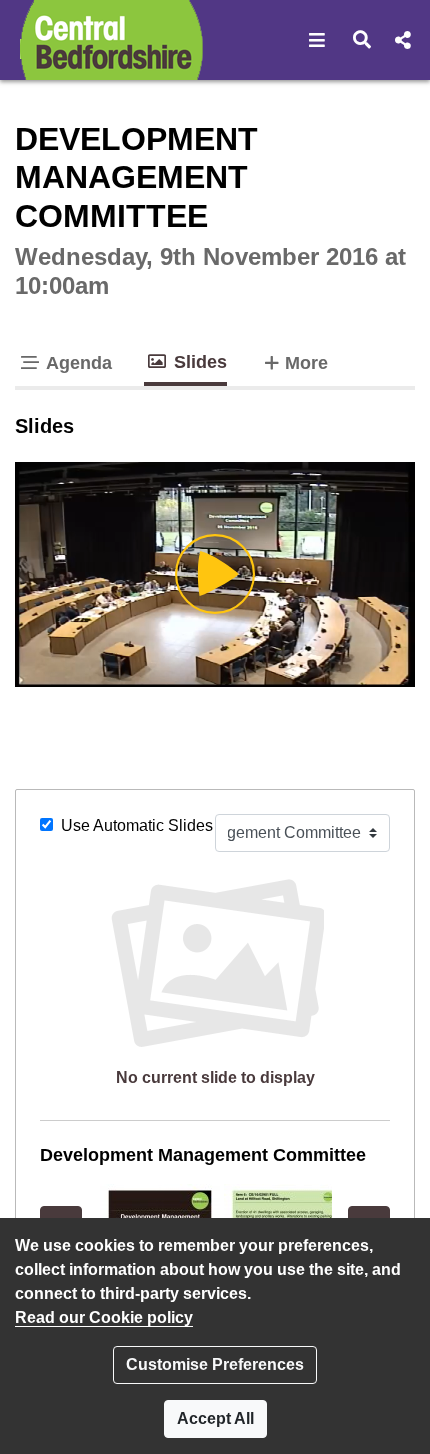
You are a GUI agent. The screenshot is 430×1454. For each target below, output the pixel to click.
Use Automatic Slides (137, 825)
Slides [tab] (198, 362)
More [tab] (306, 362)
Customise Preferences (215, 1364)
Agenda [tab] (77, 363)
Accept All (215, 1418)
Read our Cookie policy (104, 1317)
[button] (317, 40)
